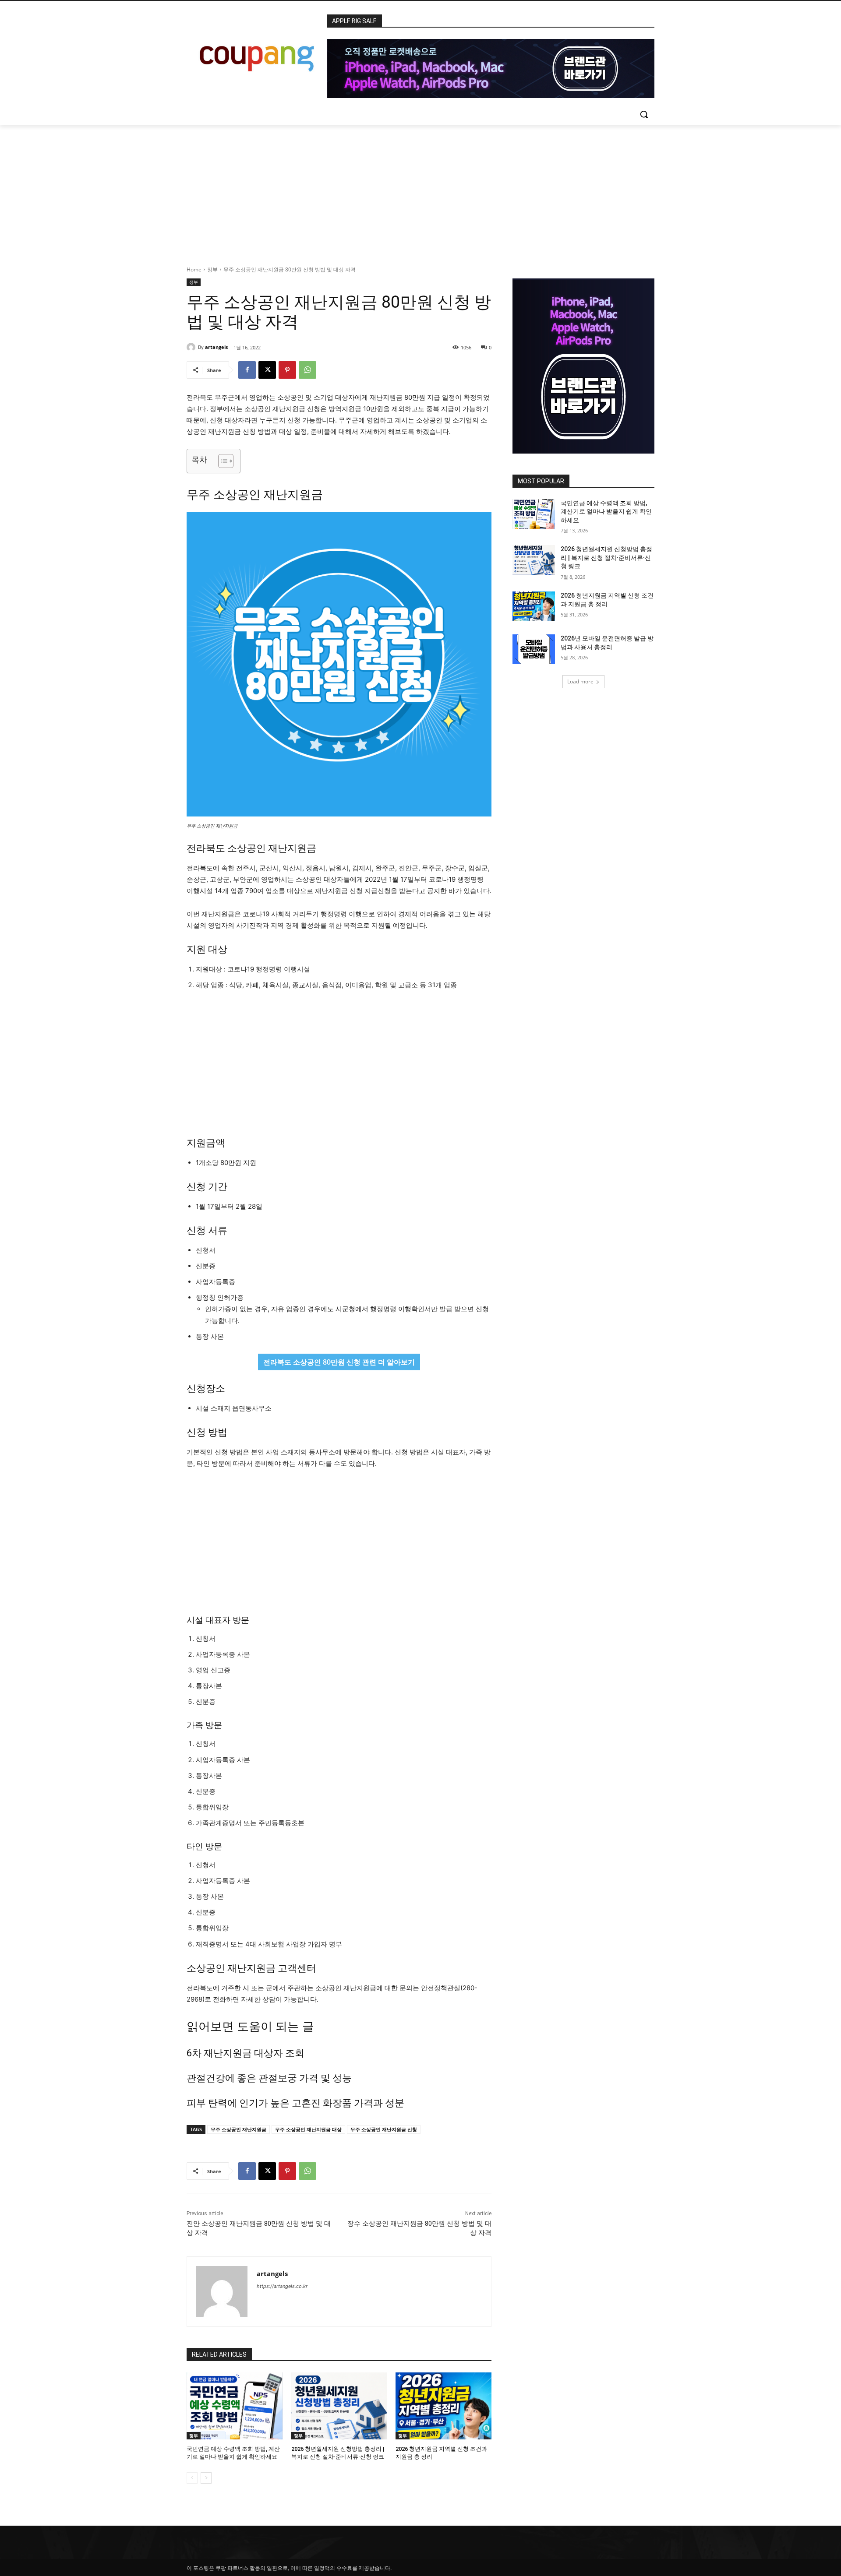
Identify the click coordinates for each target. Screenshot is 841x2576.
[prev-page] (192, 2478)
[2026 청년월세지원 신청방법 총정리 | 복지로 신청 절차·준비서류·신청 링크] (339, 2406)
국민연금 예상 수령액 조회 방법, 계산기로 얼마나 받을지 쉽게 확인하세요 (606, 512)
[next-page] (206, 2478)
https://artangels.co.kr (282, 2286)
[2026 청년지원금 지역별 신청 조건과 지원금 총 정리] (443, 2406)
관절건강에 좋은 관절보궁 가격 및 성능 (269, 2078)
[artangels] (192, 347)
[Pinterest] (287, 370)
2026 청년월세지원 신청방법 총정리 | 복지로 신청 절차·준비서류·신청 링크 (606, 558)
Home (194, 269)
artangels (216, 347)
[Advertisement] (420, 190)
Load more (580, 681)
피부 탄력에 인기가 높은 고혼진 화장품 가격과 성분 (295, 2103)
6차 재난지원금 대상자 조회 (246, 2053)
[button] (644, 114)
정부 (212, 269)
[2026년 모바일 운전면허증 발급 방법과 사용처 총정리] (534, 649)
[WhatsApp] (307, 370)
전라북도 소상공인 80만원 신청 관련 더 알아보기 (339, 1362)
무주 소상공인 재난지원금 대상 (308, 2129)
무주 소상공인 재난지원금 (239, 2129)
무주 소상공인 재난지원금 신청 (384, 2129)
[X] (267, 370)
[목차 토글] (221, 461)
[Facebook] (247, 370)
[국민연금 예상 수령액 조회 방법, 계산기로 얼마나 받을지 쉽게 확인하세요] (235, 2406)
